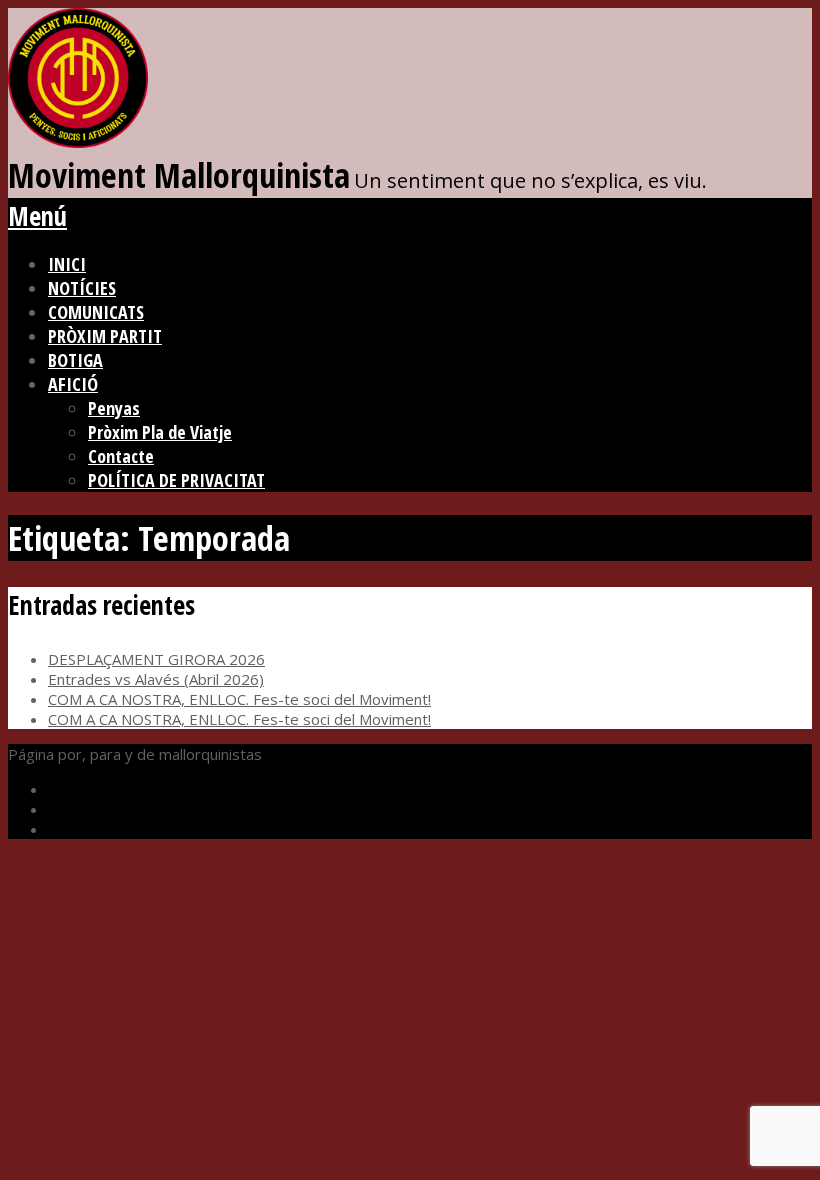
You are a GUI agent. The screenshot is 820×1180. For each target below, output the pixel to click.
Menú (37, 216)
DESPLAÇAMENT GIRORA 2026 (156, 659)
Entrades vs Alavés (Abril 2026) (156, 679)
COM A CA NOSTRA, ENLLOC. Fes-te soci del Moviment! (239, 699)
